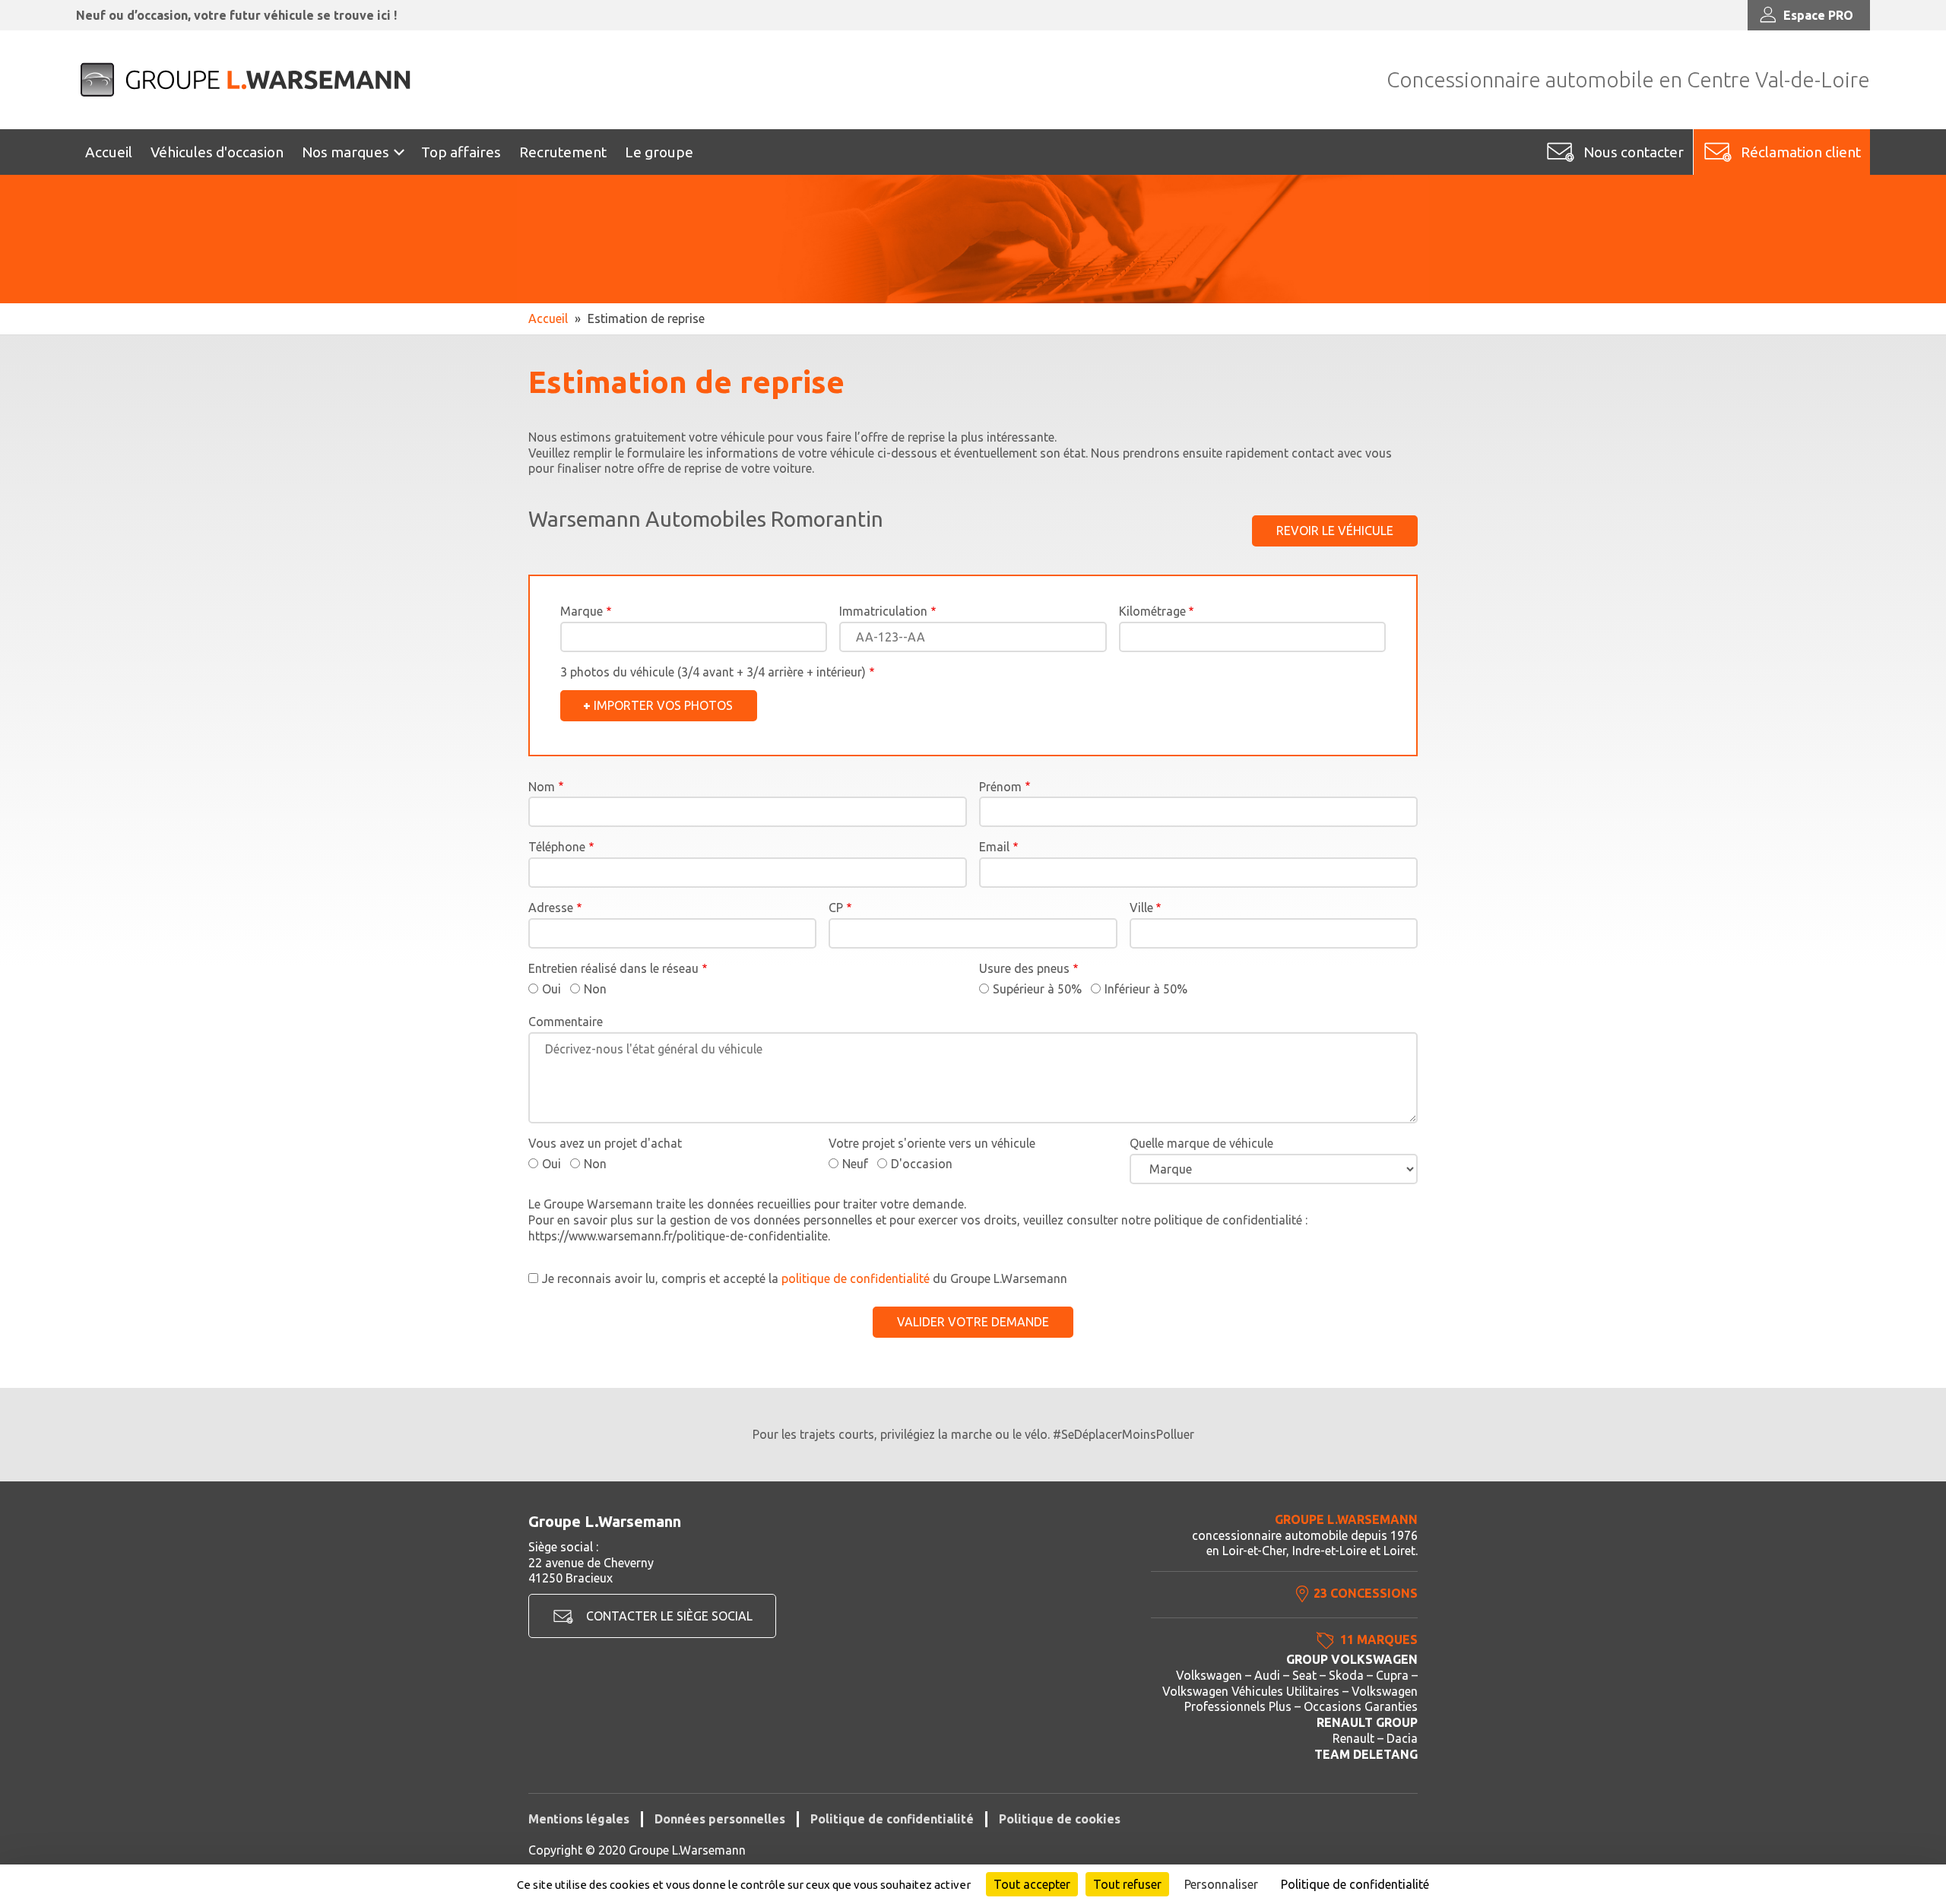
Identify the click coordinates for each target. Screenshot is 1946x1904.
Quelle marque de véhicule (1201, 1143)
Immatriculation (883, 611)
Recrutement (563, 152)
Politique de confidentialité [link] (1355, 1884)
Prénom (1000, 787)
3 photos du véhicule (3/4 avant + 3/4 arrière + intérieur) (713, 672)
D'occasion (922, 1164)
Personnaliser (1221, 1884)
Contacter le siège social (669, 1616)
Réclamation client (1801, 152)
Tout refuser (1127, 1884)
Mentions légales (579, 1819)
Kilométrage (1152, 611)
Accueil (109, 152)
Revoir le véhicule (1335, 531)
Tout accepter (1032, 1884)
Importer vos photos (663, 705)
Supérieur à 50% (1037, 989)
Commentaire (566, 1022)
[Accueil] (247, 80)
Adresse (551, 908)
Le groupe (659, 152)
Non (595, 989)
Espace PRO (1818, 15)
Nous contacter (1634, 152)
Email (994, 847)
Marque (582, 611)
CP (836, 908)
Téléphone (557, 847)
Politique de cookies (1060, 1819)
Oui (551, 989)
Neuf (855, 1164)
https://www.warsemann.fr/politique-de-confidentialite (678, 1236)
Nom (542, 787)
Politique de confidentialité (892, 1819)
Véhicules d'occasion (217, 152)
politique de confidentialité (856, 1278)
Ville (1141, 908)
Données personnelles (720, 1819)
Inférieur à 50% (1146, 989)
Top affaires (461, 152)
